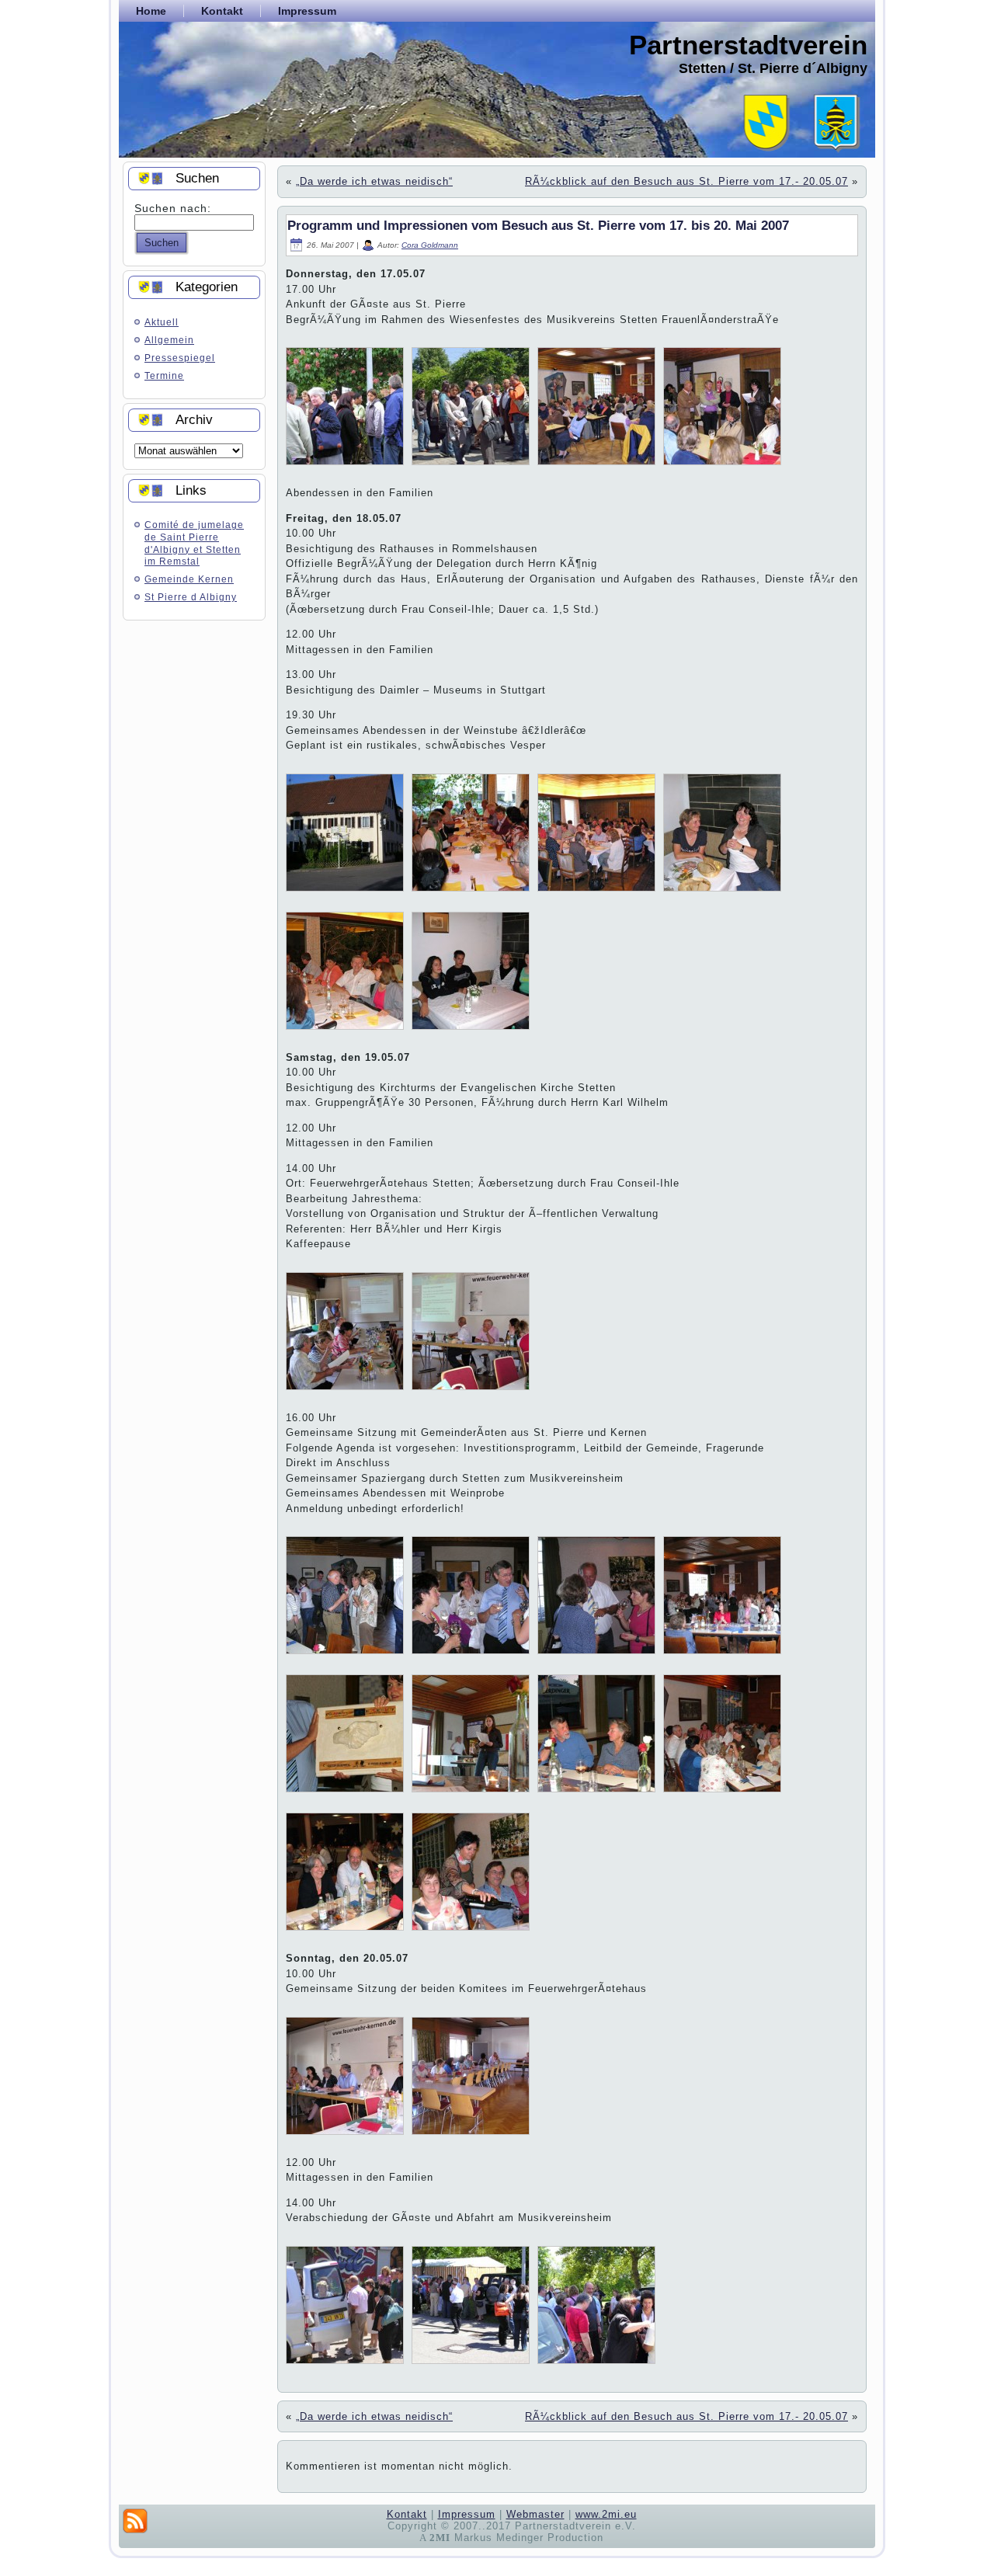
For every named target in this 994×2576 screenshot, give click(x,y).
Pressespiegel (180, 358)
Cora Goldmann (430, 245)
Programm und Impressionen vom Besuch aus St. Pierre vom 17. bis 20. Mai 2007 (538, 226)
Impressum (467, 2514)
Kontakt (407, 2514)
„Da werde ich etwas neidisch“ (374, 181)
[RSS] (135, 2521)
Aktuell (162, 322)
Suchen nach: (173, 208)
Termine (164, 376)
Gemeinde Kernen (189, 579)
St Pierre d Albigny (191, 597)
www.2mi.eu (606, 2514)
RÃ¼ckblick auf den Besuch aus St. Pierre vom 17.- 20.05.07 (686, 181)
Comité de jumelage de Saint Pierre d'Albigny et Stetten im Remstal (194, 543)
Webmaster (535, 2514)
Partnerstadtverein (748, 45)
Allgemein (169, 340)
